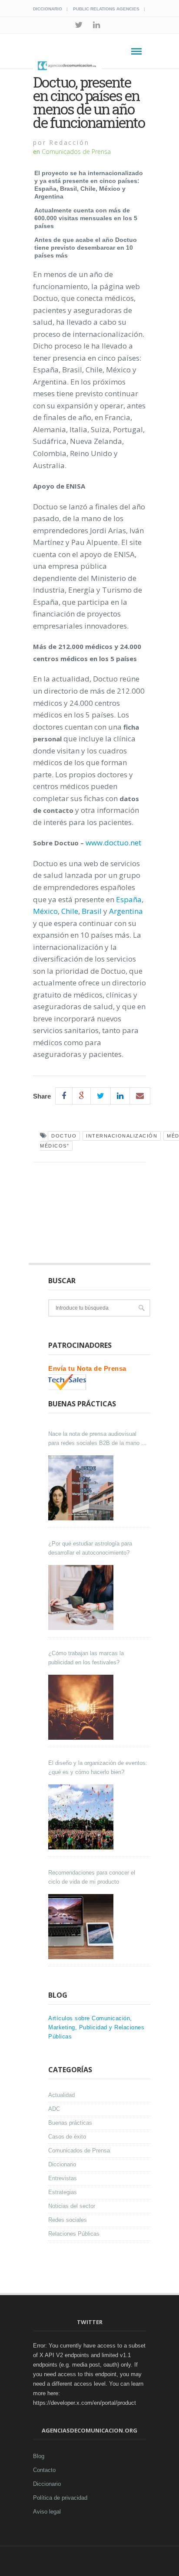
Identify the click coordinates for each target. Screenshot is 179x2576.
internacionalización (122, 1136)
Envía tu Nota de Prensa (87, 1368)
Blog (39, 2456)
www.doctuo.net (113, 843)
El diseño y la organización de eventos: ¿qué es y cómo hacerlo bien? (98, 1767)
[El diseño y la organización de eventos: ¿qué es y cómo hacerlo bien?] (82, 1817)
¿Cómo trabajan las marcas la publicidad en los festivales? (86, 1658)
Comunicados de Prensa (76, 152)
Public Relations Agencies (106, 9)
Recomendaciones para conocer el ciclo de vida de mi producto (92, 1877)
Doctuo (64, 1136)
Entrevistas (63, 2178)
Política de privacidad (60, 2498)
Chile (70, 911)
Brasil (92, 911)
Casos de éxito (67, 2137)
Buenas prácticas (70, 2123)
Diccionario (48, 9)
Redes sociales (68, 2220)
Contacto (44, 2470)
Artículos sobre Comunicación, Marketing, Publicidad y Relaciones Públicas (96, 2027)
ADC (54, 2109)
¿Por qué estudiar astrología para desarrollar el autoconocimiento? (90, 1548)
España (129, 899)
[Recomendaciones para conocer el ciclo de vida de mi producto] (82, 1927)
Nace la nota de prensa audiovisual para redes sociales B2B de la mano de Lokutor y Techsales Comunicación (98, 1439)
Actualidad (61, 2095)
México (45, 911)
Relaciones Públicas (74, 2234)
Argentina (126, 911)
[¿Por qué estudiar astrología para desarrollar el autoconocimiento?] (82, 1598)
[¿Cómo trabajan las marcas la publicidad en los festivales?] (82, 1707)
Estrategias (63, 2192)
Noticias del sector (72, 2206)
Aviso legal (47, 2512)
